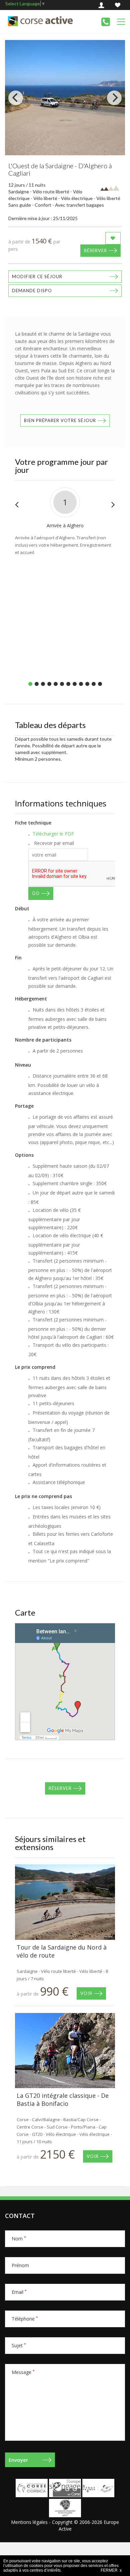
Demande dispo (32, 291)
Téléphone (25, 2319)
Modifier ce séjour (37, 277)
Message (23, 2372)
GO (36, 893)
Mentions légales (29, 2522)
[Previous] (16, 98)
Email (19, 2292)
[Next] (114, 98)
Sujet (19, 2345)
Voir (86, 1993)
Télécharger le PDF (53, 834)
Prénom (20, 2265)
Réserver (95, 250)
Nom (19, 2239)
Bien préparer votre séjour (60, 420)
